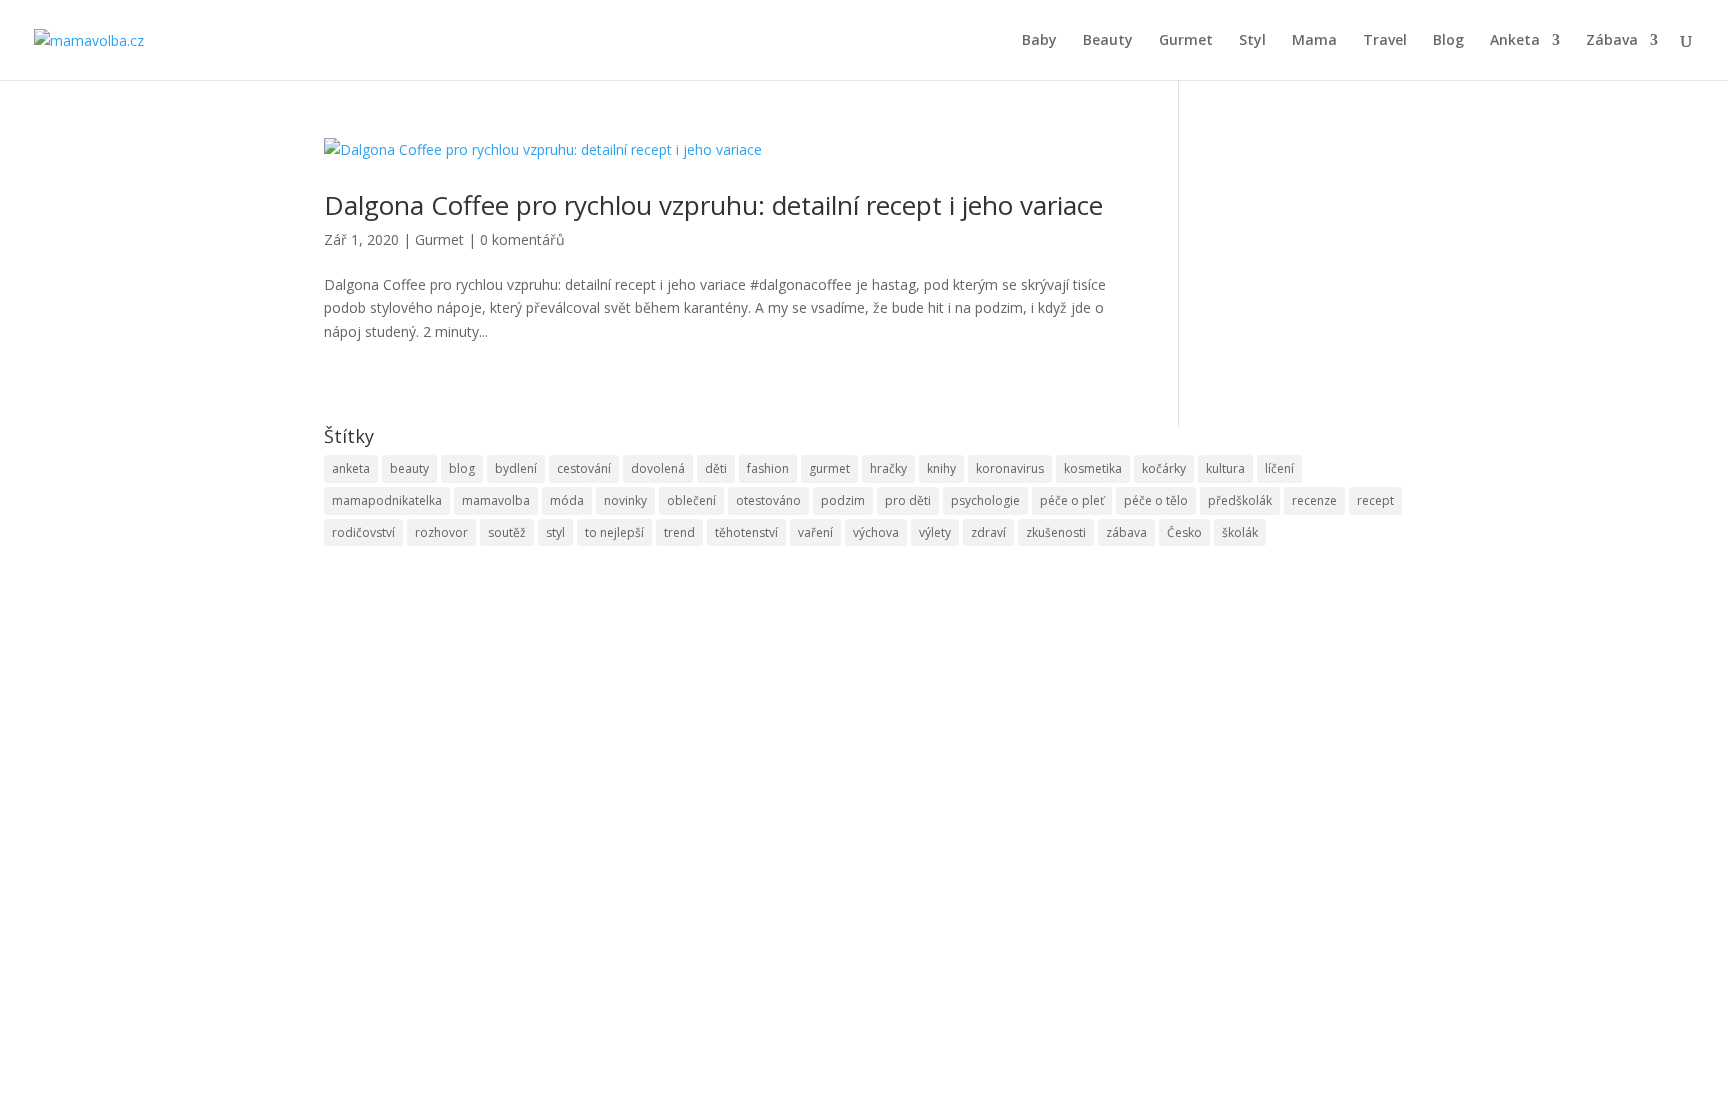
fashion (768, 468)
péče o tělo (1156, 500)
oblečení (691, 500)
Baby (1039, 41)
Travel (1385, 41)
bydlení (516, 468)
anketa (351, 468)
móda (567, 500)
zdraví (988, 532)
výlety (935, 532)
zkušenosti (1056, 532)
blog (462, 468)
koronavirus (1010, 468)
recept (1375, 500)
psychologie (985, 500)
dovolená (658, 468)
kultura (1225, 468)
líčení (1279, 468)
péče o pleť (1072, 500)
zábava (1126, 532)
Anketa (1515, 41)
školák (1240, 532)
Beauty (1108, 41)
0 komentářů (522, 239)
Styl (1252, 41)
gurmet (829, 468)
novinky (625, 500)
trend (679, 532)
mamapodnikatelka (387, 500)
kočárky (1164, 468)
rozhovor (441, 532)
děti (716, 468)
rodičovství (363, 532)
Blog (1448, 41)
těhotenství (746, 532)
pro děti (908, 500)
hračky (888, 468)
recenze (1314, 500)
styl (555, 532)
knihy (941, 468)
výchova (876, 532)
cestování (584, 468)
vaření (815, 532)
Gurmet (1186, 41)
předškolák (1240, 500)
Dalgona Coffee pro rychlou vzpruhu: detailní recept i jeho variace (713, 205)
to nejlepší (614, 532)
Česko (1184, 532)
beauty (409, 468)
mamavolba (496, 500)
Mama (1314, 41)
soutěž (507, 532)
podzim (843, 500)
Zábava (1612, 41)
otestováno (768, 500)
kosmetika (1093, 468)
